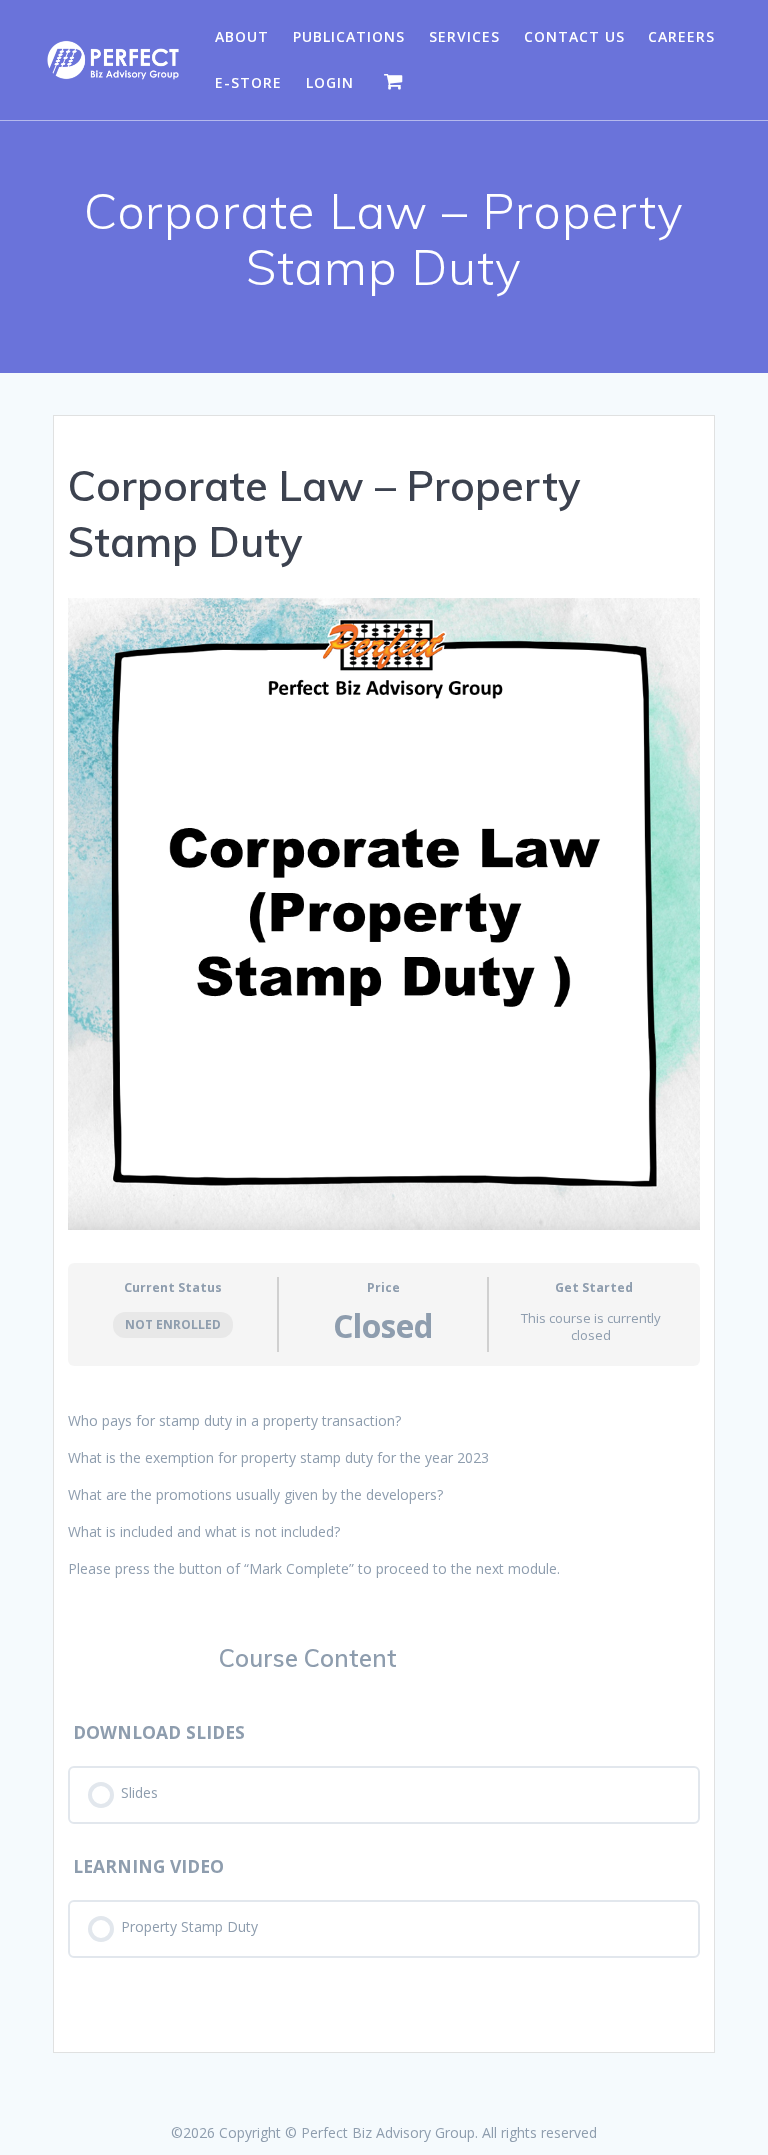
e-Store (248, 82)
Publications (349, 36)
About (242, 36)
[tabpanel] (383, 1494)
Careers (681, 36)
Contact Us (574, 36)
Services (464, 36)
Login (330, 82)
